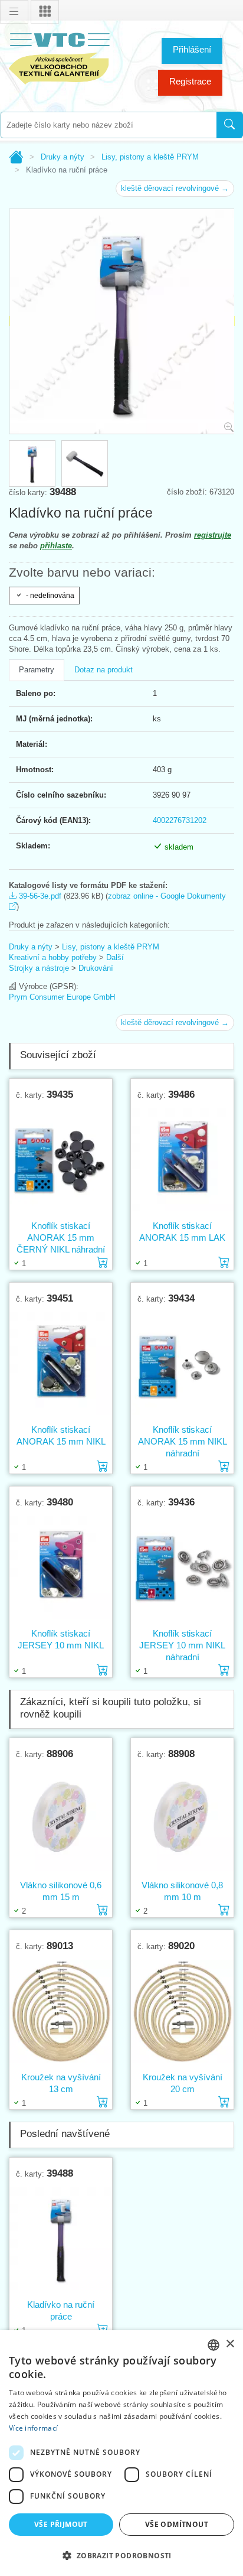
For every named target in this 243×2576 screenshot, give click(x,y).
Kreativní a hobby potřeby (53, 957)
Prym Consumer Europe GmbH (62, 997)
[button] (121, 2555)
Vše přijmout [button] (61, 2524)
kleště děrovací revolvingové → (175, 188)
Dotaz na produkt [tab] (104, 670)
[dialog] (121, 2453)
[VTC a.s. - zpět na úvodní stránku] (59, 56)
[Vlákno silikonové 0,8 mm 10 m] (182, 1819)
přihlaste (56, 546)
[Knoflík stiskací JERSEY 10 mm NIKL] (61, 1567)
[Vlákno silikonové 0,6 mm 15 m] (61, 1819)
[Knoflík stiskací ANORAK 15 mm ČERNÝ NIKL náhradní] (61, 1160)
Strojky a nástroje (39, 968)
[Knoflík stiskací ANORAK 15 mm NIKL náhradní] (182, 1364)
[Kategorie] (45, 12)
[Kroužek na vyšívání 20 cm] (182, 2011)
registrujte (213, 535)
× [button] (230, 2344)
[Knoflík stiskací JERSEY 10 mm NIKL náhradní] (182, 1567)
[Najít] (230, 125)
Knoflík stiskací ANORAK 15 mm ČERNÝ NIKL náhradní (61, 1237)
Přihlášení (192, 49)
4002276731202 (180, 820)
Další (115, 957)
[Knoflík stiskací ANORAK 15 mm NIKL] (61, 1364)
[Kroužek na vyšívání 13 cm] (61, 2011)
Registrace (190, 81)
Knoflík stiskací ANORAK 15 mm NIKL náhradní (183, 1441)
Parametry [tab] (37, 670)
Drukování (96, 968)
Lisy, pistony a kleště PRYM (150, 157)
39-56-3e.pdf (39, 896)
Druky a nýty (63, 157)
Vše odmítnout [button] (177, 2524)
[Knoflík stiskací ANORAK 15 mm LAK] (182, 1160)
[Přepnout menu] (14, 12)
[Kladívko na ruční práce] (61, 2239)
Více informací (33, 2428)
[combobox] (108, 125)
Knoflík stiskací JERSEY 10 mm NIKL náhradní (182, 1645)
